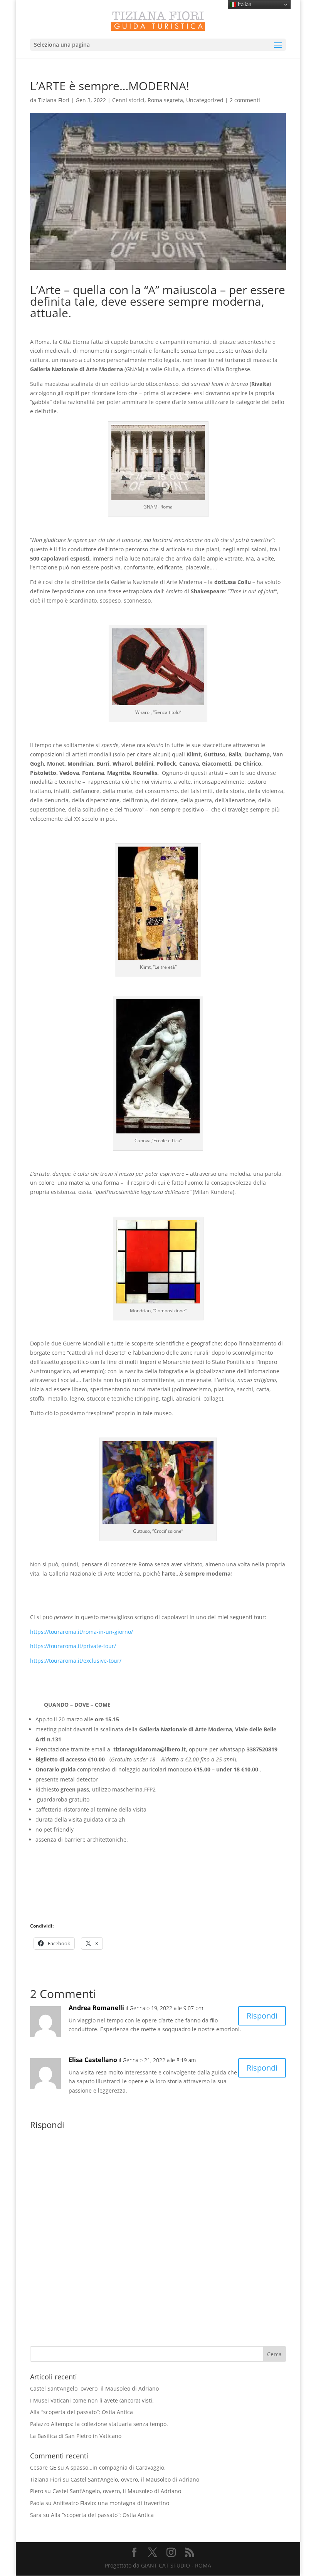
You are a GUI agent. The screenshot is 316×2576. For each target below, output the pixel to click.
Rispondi (262, 2016)
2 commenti (245, 100)
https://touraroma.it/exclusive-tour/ (76, 1661)
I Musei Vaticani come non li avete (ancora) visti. (92, 2400)
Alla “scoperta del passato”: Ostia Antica (82, 2412)
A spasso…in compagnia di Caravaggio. (116, 2467)
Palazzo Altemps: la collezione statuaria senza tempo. (99, 2424)
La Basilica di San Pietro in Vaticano (76, 2436)
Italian (244, 4)
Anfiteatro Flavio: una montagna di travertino (111, 2503)
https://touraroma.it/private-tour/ (73, 1646)
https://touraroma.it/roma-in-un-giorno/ (82, 1632)
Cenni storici (128, 100)
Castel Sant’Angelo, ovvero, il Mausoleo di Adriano (94, 2388)
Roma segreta (165, 100)
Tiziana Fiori (54, 100)
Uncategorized (205, 100)
